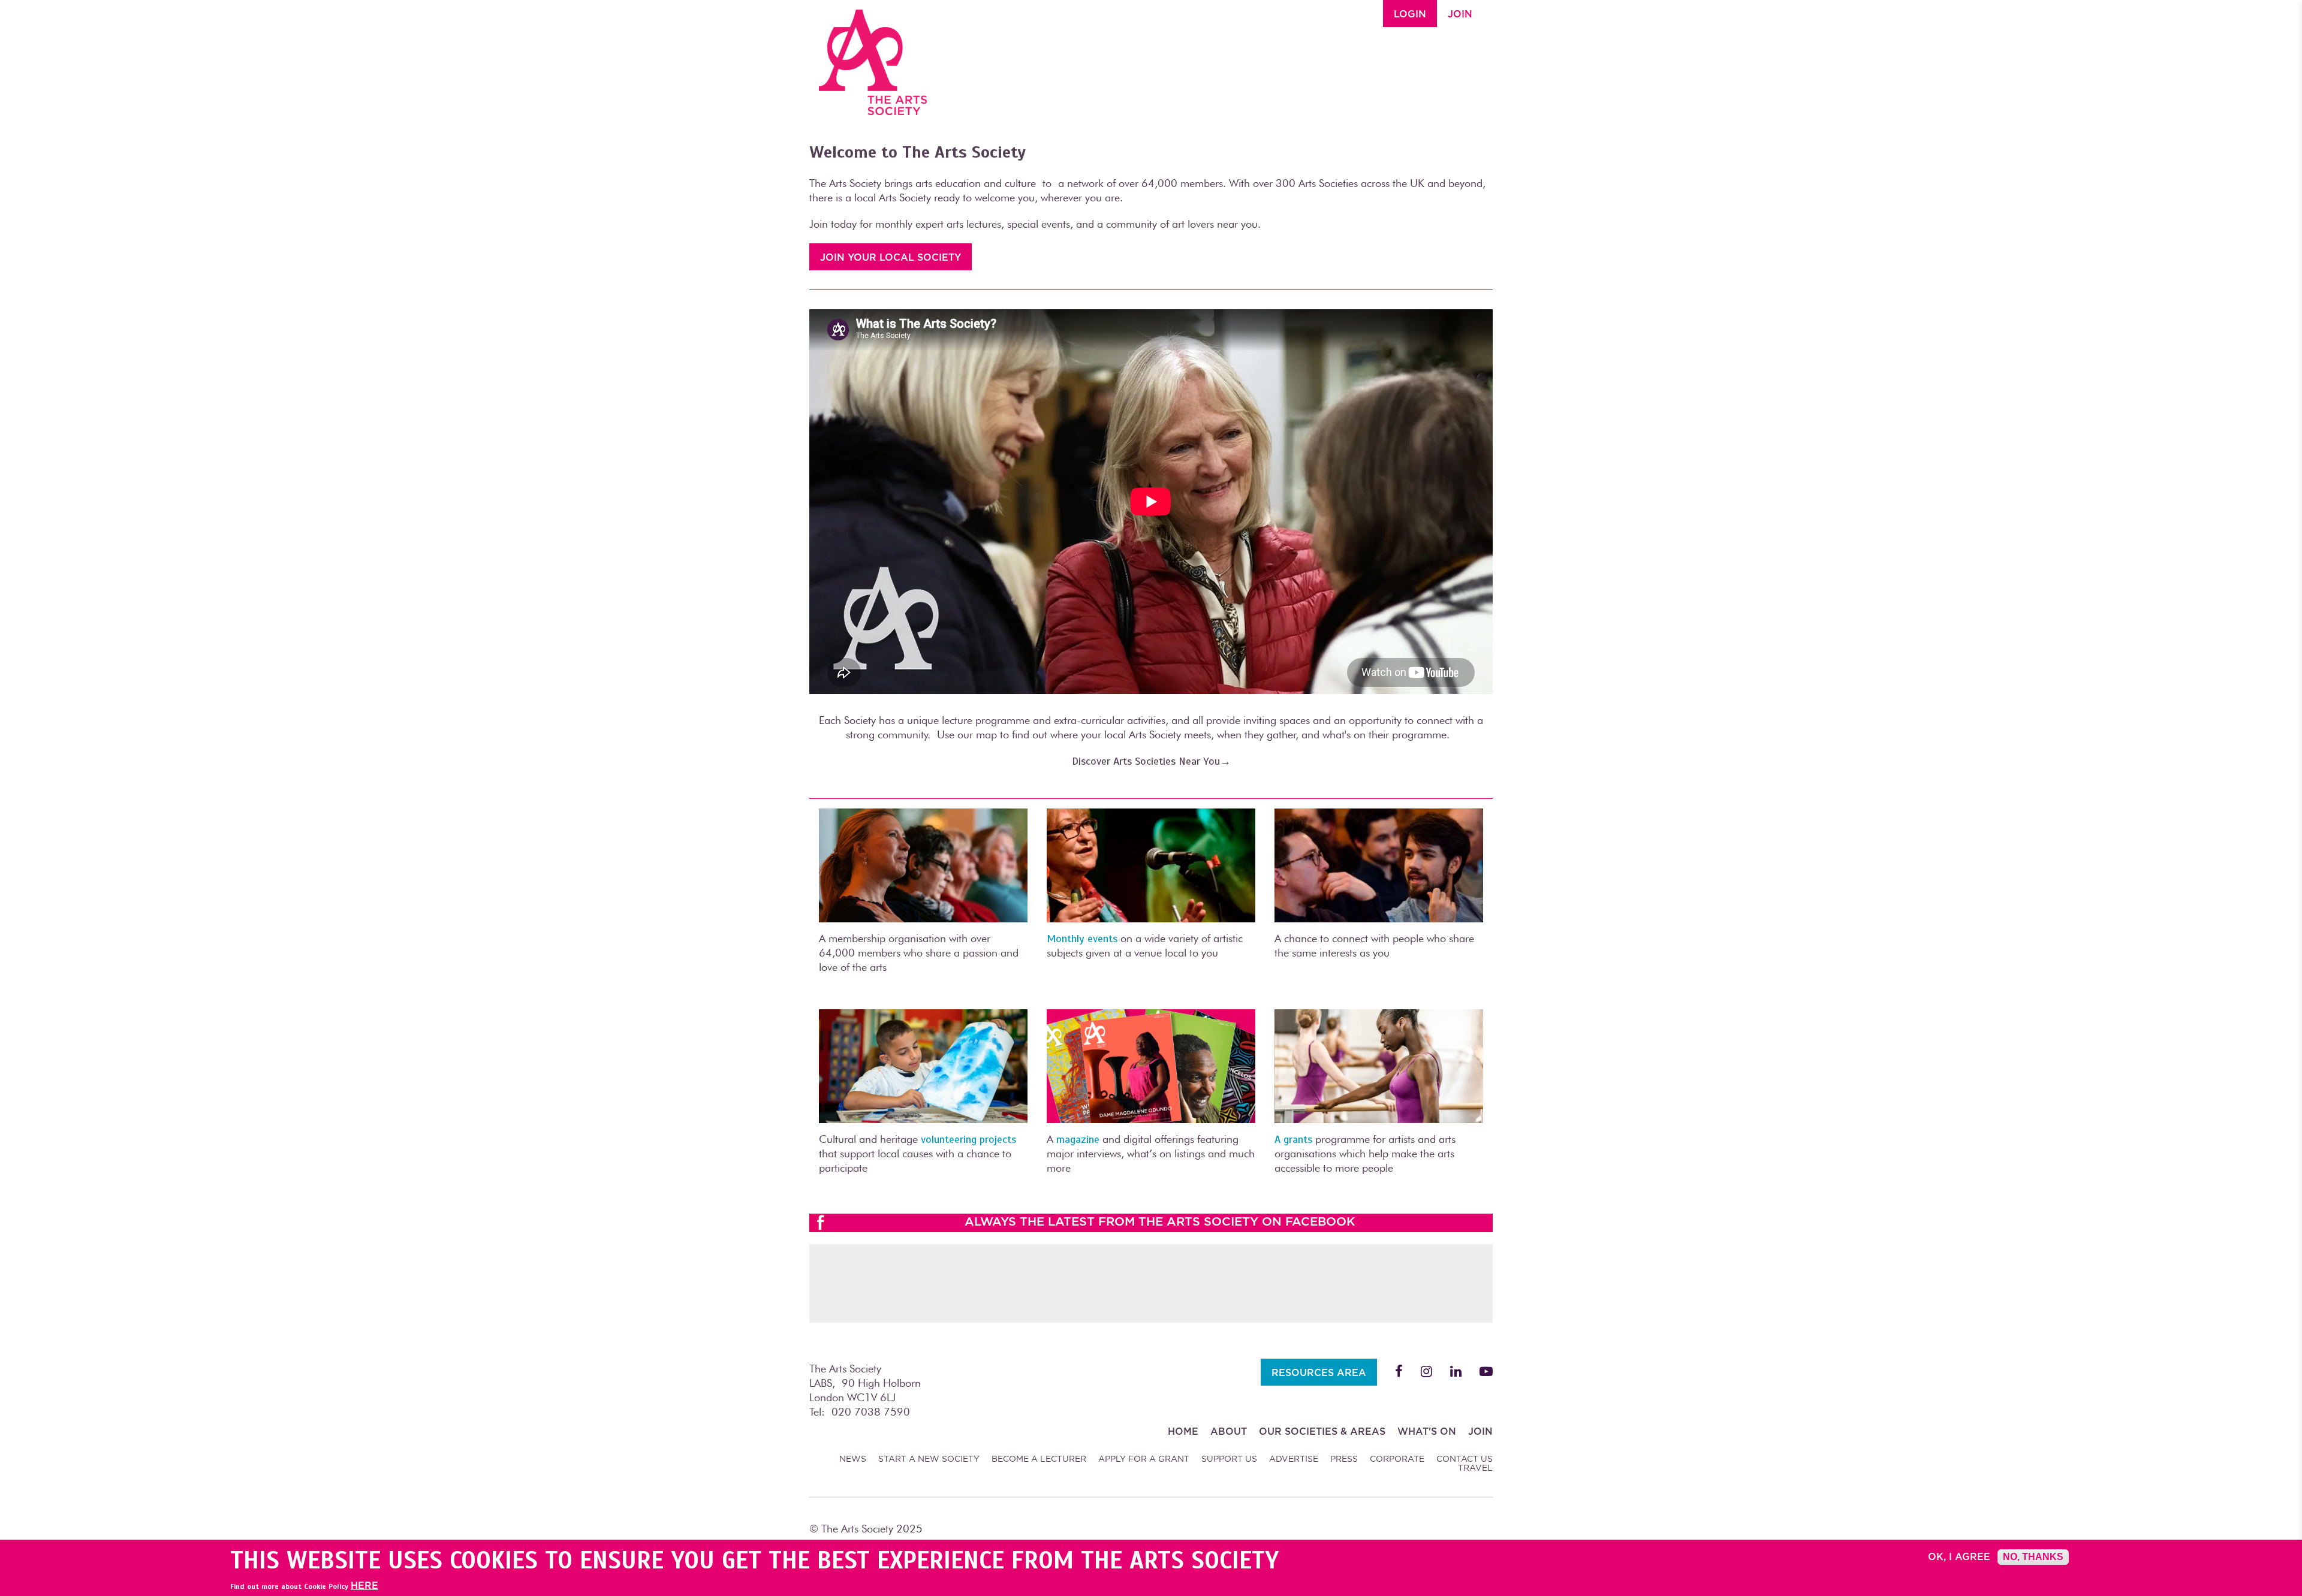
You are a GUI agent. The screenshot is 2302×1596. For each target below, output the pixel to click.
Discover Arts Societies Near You (1146, 761)
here (364, 1586)
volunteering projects (968, 1139)
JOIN (1460, 14)
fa (1486, 1371)
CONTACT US (1465, 1459)
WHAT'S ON (1427, 1431)
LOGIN (1410, 14)
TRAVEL (1475, 1468)
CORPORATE (1397, 1459)
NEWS (853, 1459)
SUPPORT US (1229, 1459)
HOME (1183, 1431)
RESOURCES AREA (1319, 1373)
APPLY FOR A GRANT (1144, 1459)
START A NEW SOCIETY (929, 1459)
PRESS (1344, 1459)
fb (1399, 1371)
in (1456, 1371)
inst (1426, 1371)
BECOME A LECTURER (1039, 1459)
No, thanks (2033, 1557)
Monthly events (1082, 939)
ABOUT (1229, 1431)
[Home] (873, 58)
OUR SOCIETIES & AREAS (1322, 1431)
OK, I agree (1959, 1557)
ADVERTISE (1294, 1459)
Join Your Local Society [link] (891, 257)
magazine (1078, 1139)
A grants (1293, 1139)
